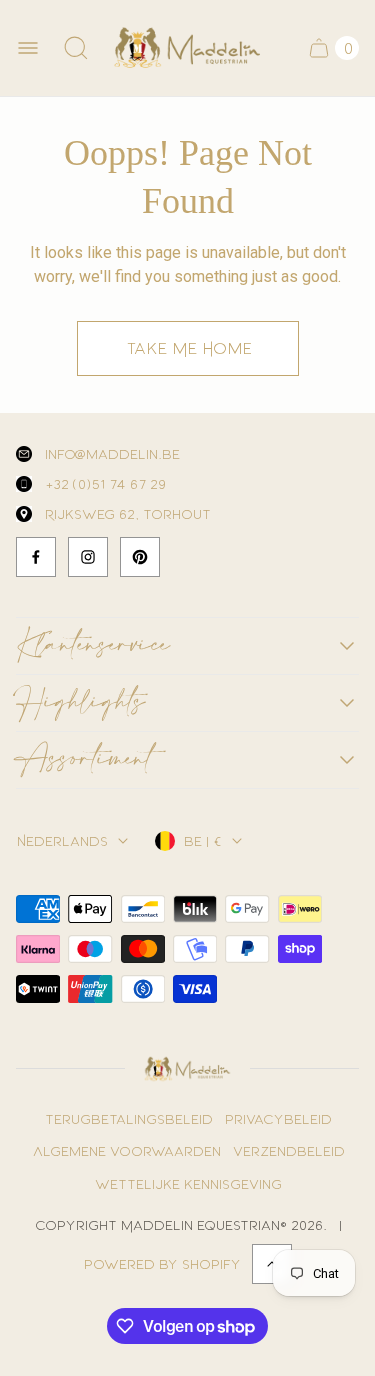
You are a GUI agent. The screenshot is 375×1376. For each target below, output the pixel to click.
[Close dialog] (353, 520)
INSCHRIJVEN (187, 914)
